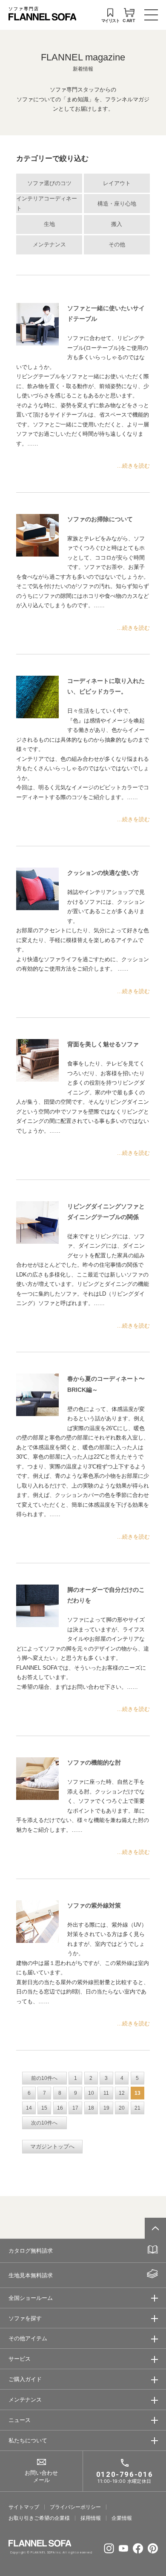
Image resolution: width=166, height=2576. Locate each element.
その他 (117, 245)
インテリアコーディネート (47, 204)
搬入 (117, 224)
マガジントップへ (52, 2147)
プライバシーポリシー (75, 2507)
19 (106, 2108)
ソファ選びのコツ (49, 183)
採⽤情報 (91, 2518)
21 (137, 2108)
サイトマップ (24, 2507)
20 (122, 2108)
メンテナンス (49, 245)
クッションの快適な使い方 (103, 873)
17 (75, 2108)
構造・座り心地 (117, 204)
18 (91, 2108)
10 (91, 2093)
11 (106, 2093)
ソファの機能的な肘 (94, 1762)
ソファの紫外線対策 (94, 1905)
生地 (49, 224)
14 (29, 2108)
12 (122, 2093)
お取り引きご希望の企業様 (39, 2518)
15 (44, 2108)
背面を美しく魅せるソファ (103, 1044)
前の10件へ (44, 2078)
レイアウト (117, 183)
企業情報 (122, 2518)
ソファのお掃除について (100, 519)
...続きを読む (133, 466)
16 (60, 2108)
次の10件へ (44, 2123)
